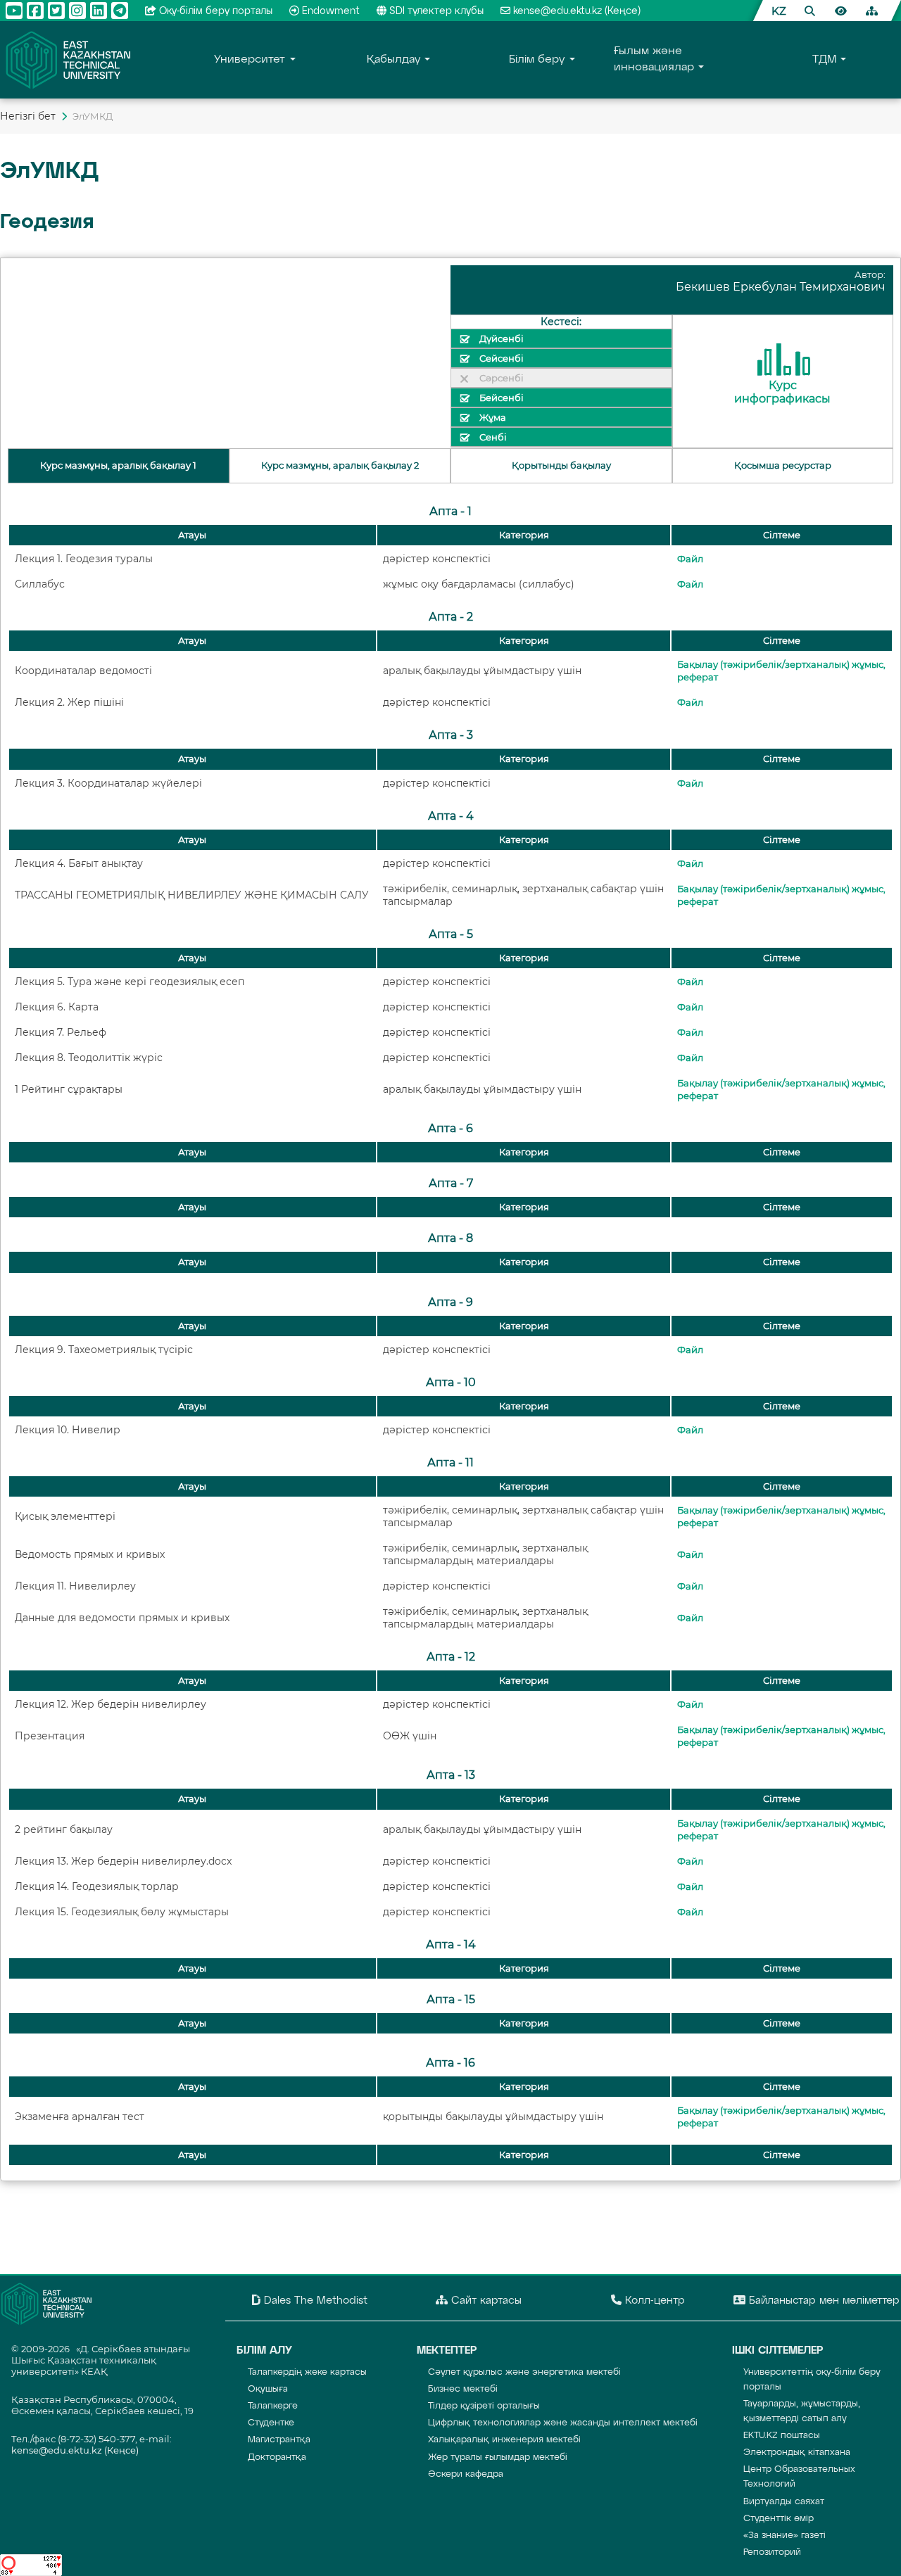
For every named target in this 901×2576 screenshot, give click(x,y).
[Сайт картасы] (871, 11)
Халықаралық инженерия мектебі (504, 2440)
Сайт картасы (485, 2301)
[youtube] (14, 11)
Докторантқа (277, 2457)
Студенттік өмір (779, 2519)
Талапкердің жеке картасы (307, 2372)
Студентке (271, 2423)
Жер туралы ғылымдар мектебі (498, 2457)
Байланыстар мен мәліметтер (823, 2301)
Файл (690, 559)
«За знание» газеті (785, 2536)
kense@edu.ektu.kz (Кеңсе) (577, 11)
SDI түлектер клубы (436, 11)
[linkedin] (99, 11)
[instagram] (77, 11)
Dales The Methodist (314, 2301)
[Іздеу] (809, 11)
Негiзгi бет (28, 116)
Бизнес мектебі (463, 2389)
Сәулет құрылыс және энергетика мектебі (524, 2372)
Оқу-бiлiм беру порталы (216, 11)
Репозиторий (772, 2552)
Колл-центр (653, 2301)
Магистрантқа (279, 2440)
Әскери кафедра (466, 2474)
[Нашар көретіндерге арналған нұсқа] (840, 11)
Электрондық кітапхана (797, 2453)
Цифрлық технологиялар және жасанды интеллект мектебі (563, 2423)
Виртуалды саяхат (784, 2502)
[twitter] (56, 11)
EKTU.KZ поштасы (782, 2436)
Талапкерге (273, 2406)
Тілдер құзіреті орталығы (484, 2406)
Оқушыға (268, 2389)
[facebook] (35, 11)
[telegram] (120, 11)
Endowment (331, 11)
